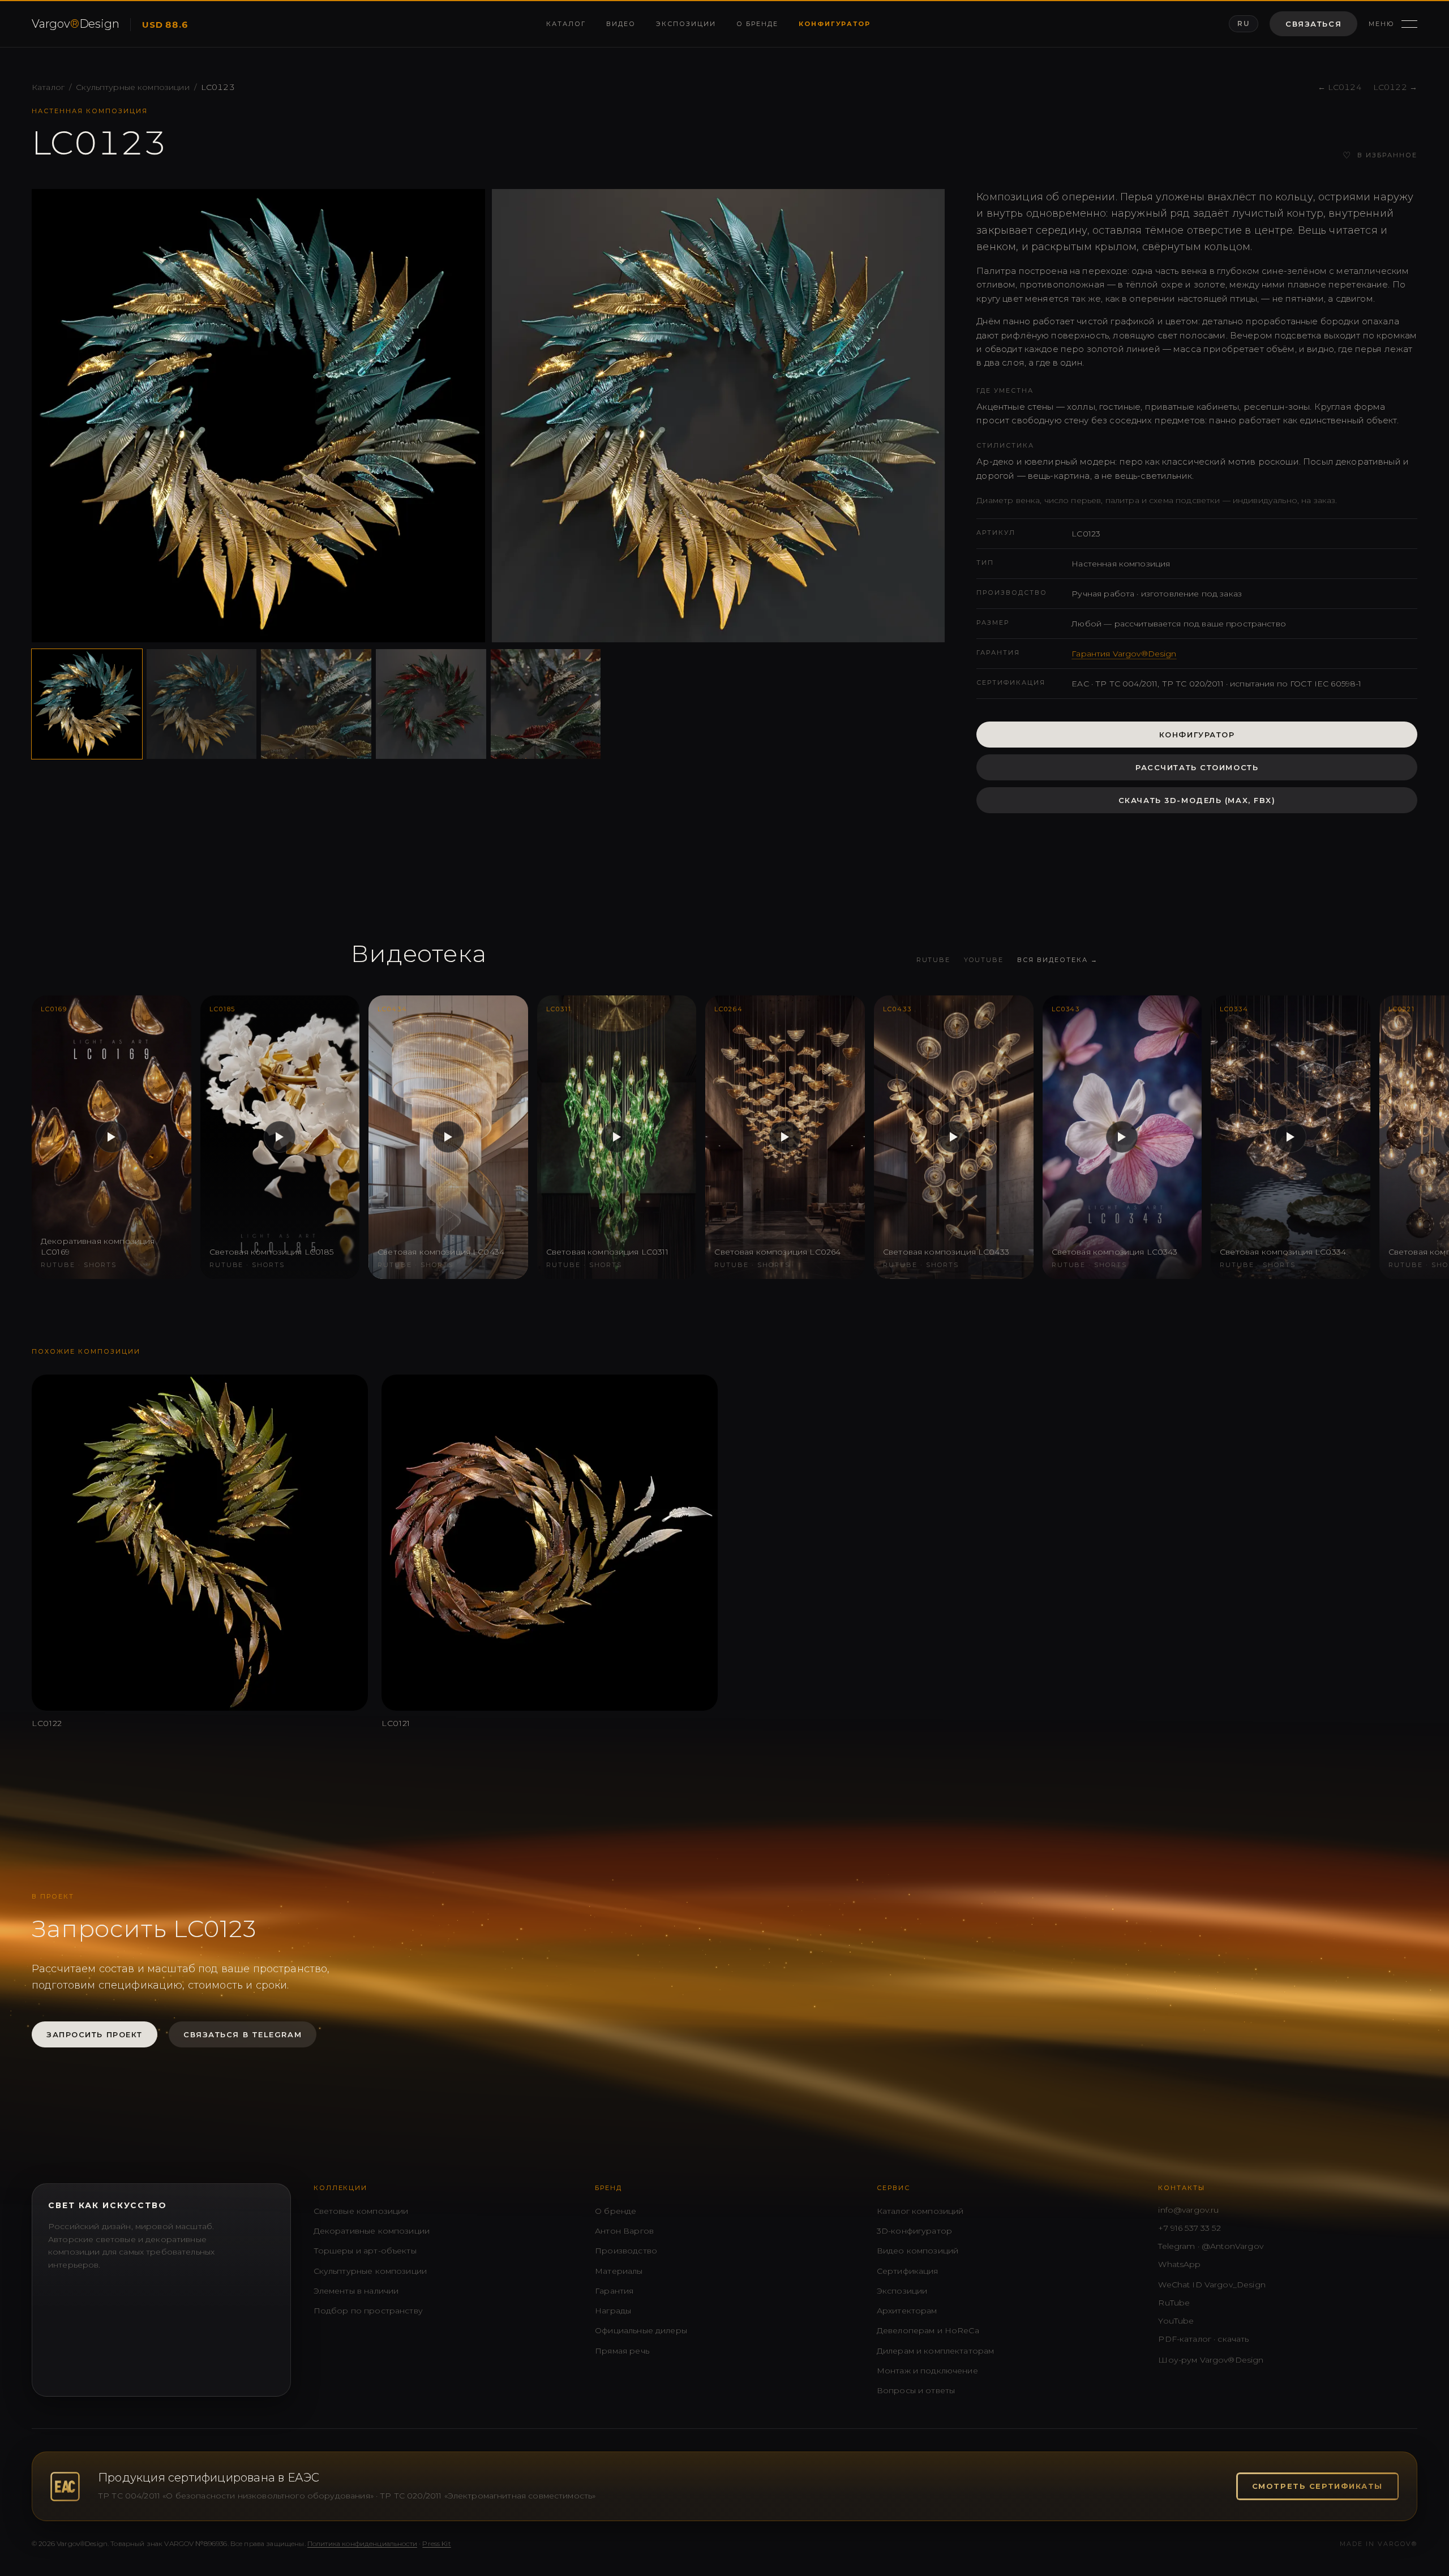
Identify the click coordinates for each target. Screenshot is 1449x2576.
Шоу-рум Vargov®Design (1211, 2360)
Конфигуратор (835, 24)
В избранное (1380, 155)
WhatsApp (1179, 2264)
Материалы (619, 2271)
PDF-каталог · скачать (1203, 2339)
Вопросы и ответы (916, 2390)
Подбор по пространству (368, 2311)
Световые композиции (361, 2211)
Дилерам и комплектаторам (936, 2351)
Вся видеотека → (1058, 960)
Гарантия (614, 2291)
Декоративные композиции (372, 2231)
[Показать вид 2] (202, 704)
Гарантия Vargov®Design (1124, 654)
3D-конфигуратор (914, 2231)
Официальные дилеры (641, 2330)
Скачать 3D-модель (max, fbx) (1197, 800)
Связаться (1313, 24)
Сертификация (908, 2271)
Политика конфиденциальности (362, 2543)
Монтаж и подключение (927, 2371)
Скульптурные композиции (132, 87)
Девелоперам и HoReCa (928, 2330)
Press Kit (436, 2543)
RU (1244, 23)
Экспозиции (686, 24)
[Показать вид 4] (431, 704)
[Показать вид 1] (87, 704)
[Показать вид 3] (316, 704)
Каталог (566, 24)
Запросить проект (95, 2034)
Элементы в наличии (356, 2291)
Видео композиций (918, 2251)
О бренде (757, 24)
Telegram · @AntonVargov (1210, 2246)
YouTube (984, 960)
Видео (621, 24)
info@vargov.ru (1188, 2210)
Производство (626, 2251)
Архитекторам (907, 2311)
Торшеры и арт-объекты (365, 2251)
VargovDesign (75, 24)
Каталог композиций (920, 2211)
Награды (613, 2311)
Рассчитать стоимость (1197, 767)
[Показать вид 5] (546, 704)
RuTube (934, 960)
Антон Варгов (624, 2231)
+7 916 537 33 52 (1189, 2228)
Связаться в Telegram (243, 2034)
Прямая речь (622, 2351)
